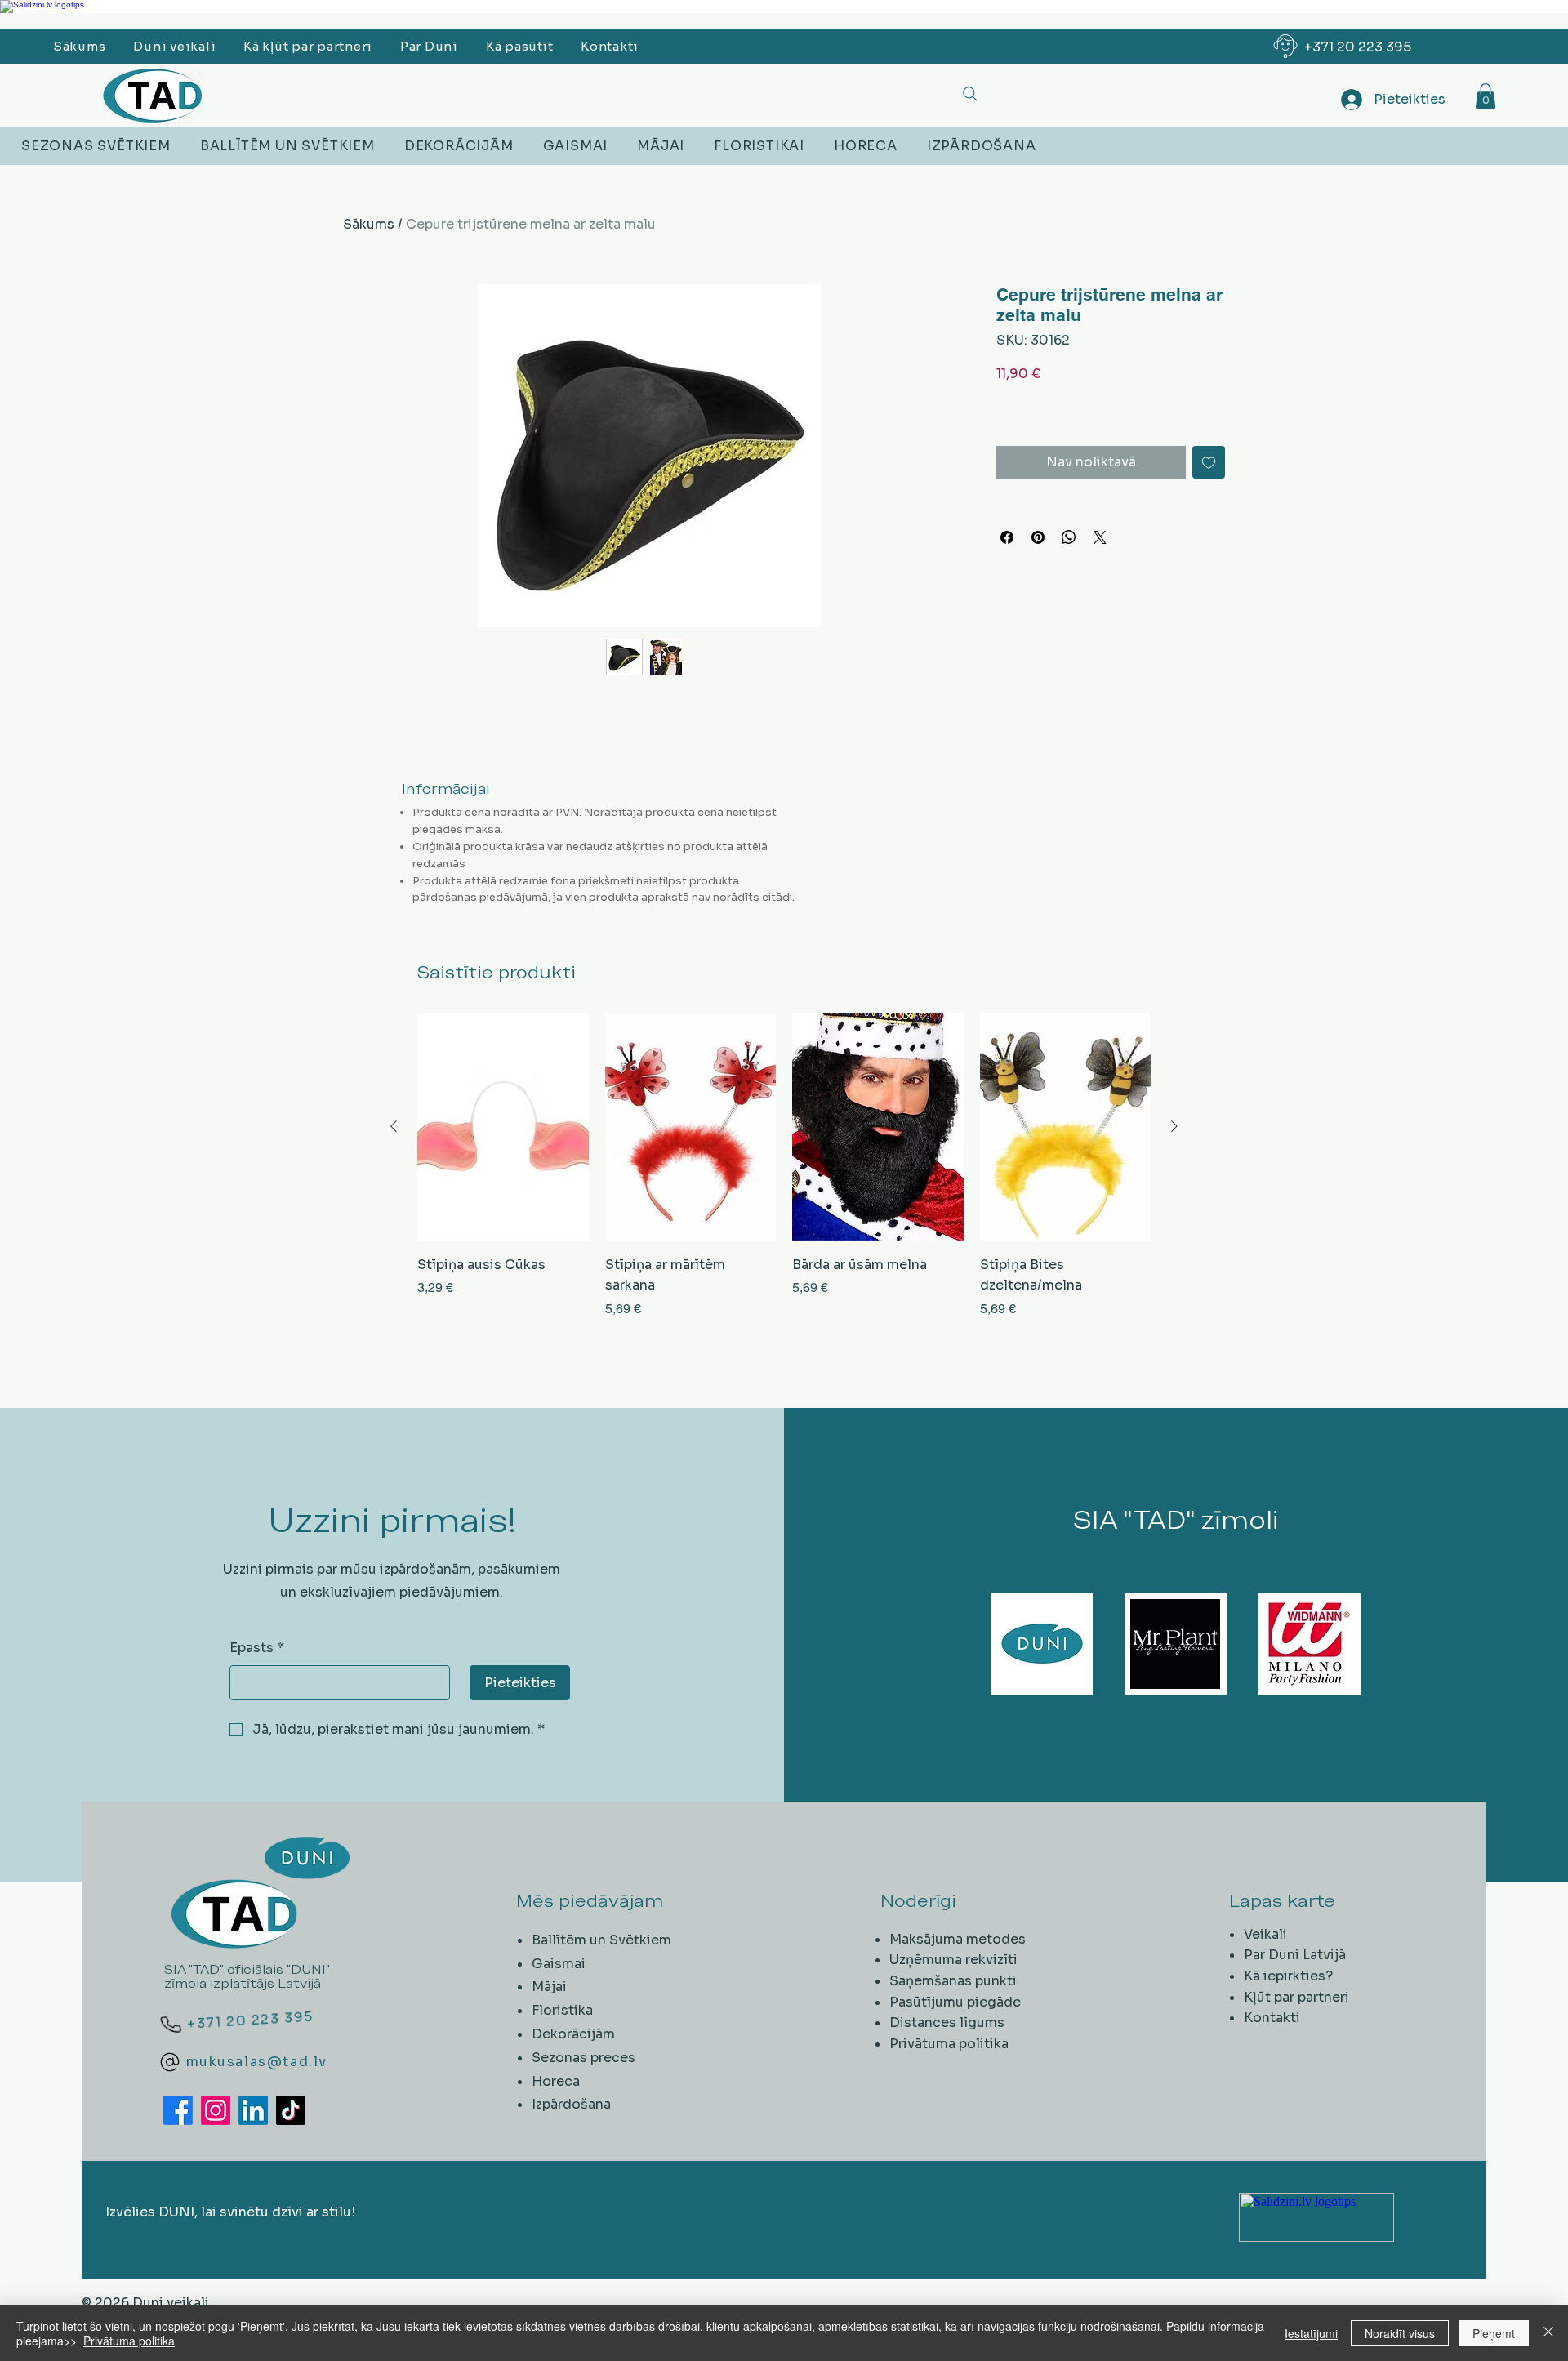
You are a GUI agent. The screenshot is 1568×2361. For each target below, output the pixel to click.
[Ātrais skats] (503, 1127)
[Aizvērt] (1548, 2333)
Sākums (369, 224)
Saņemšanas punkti (953, 1981)
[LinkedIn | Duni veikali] (253, 2110)
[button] (1486, 96)
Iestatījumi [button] (1311, 2333)
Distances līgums (947, 2022)
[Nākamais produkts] (1174, 1126)
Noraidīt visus (1400, 2333)
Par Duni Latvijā (1295, 1955)
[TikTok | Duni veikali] (291, 2110)
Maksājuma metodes (958, 1939)
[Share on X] (1100, 537)
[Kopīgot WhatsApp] (1069, 537)
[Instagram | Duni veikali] (216, 2110)
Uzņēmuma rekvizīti (953, 1960)
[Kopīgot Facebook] (1007, 537)
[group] (784, 1176)
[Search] (970, 94)
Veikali (1265, 1934)
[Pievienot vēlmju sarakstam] (1209, 462)
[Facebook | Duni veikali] (178, 2110)
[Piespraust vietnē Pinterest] (1038, 537)
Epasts (257, 1648)
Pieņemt (1494, 2333)
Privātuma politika (949, 2044)
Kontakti (1272, 2018)
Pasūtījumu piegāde (955, 2002)
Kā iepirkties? (1288, 1976)
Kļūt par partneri (1296, 1997)
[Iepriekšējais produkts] (394, 1126)
